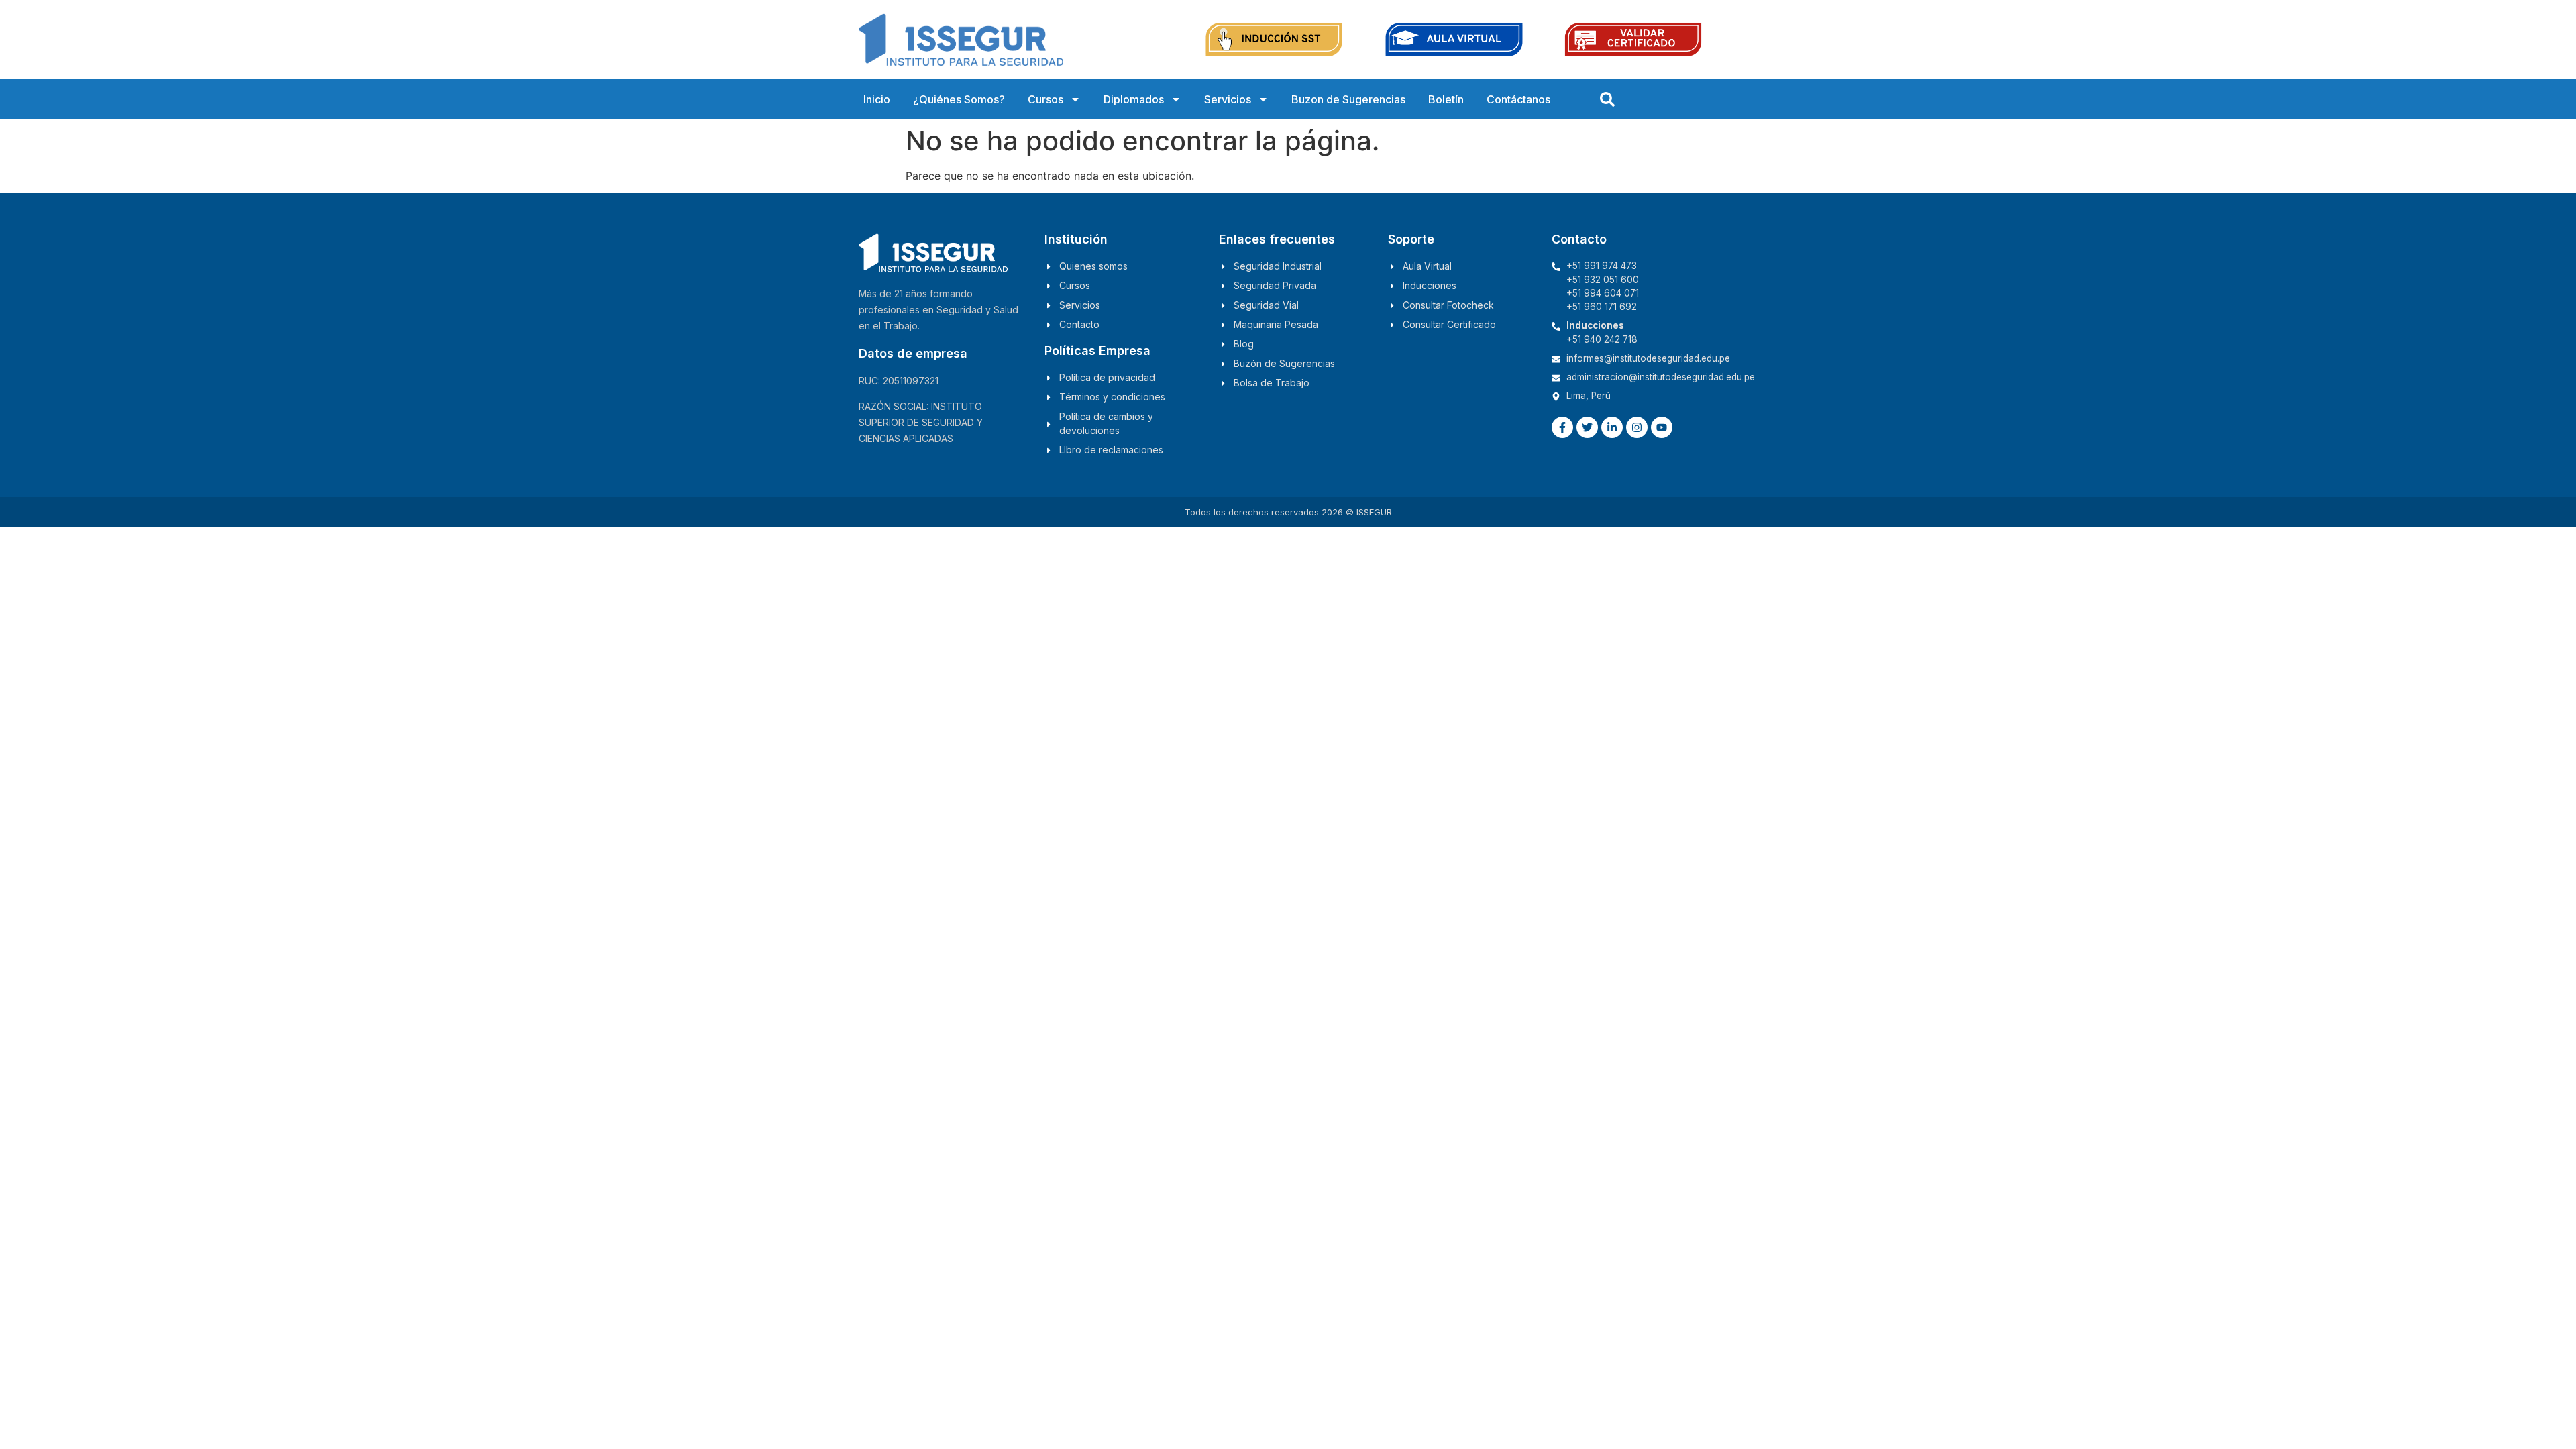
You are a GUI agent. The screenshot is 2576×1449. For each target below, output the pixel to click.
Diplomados (1134, 99)
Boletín (1446, 99)
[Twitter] (1587, 427)
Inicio (877, 99)
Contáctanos (1518, 99)
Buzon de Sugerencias (1348, 99)
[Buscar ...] (1607, 99)
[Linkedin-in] (1612, 427)
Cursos (1045, 99)
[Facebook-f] (1562, 427)
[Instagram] (1637, 427)
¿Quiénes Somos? (959, 99)
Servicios (1228, 99)
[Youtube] (1662, 427)
